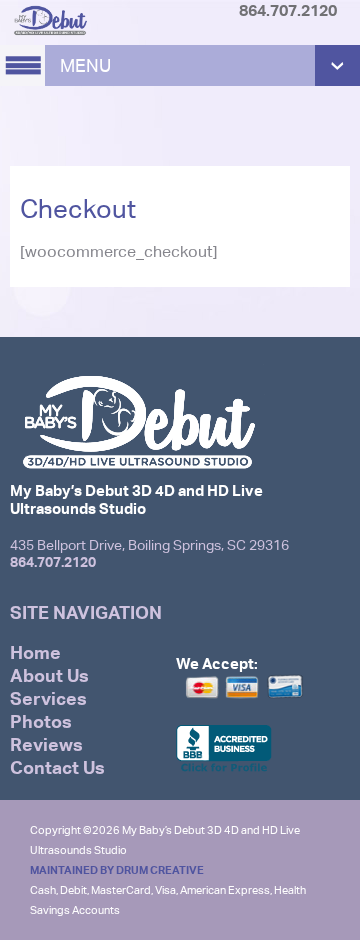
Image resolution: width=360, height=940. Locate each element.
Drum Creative (160, 870)
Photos (41, 721)
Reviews (46, 744)
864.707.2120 (53, 561)
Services (48, 698)
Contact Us (57, 767)
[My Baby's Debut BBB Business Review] (224, 770)
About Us (49, 675)
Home (35, 652)
